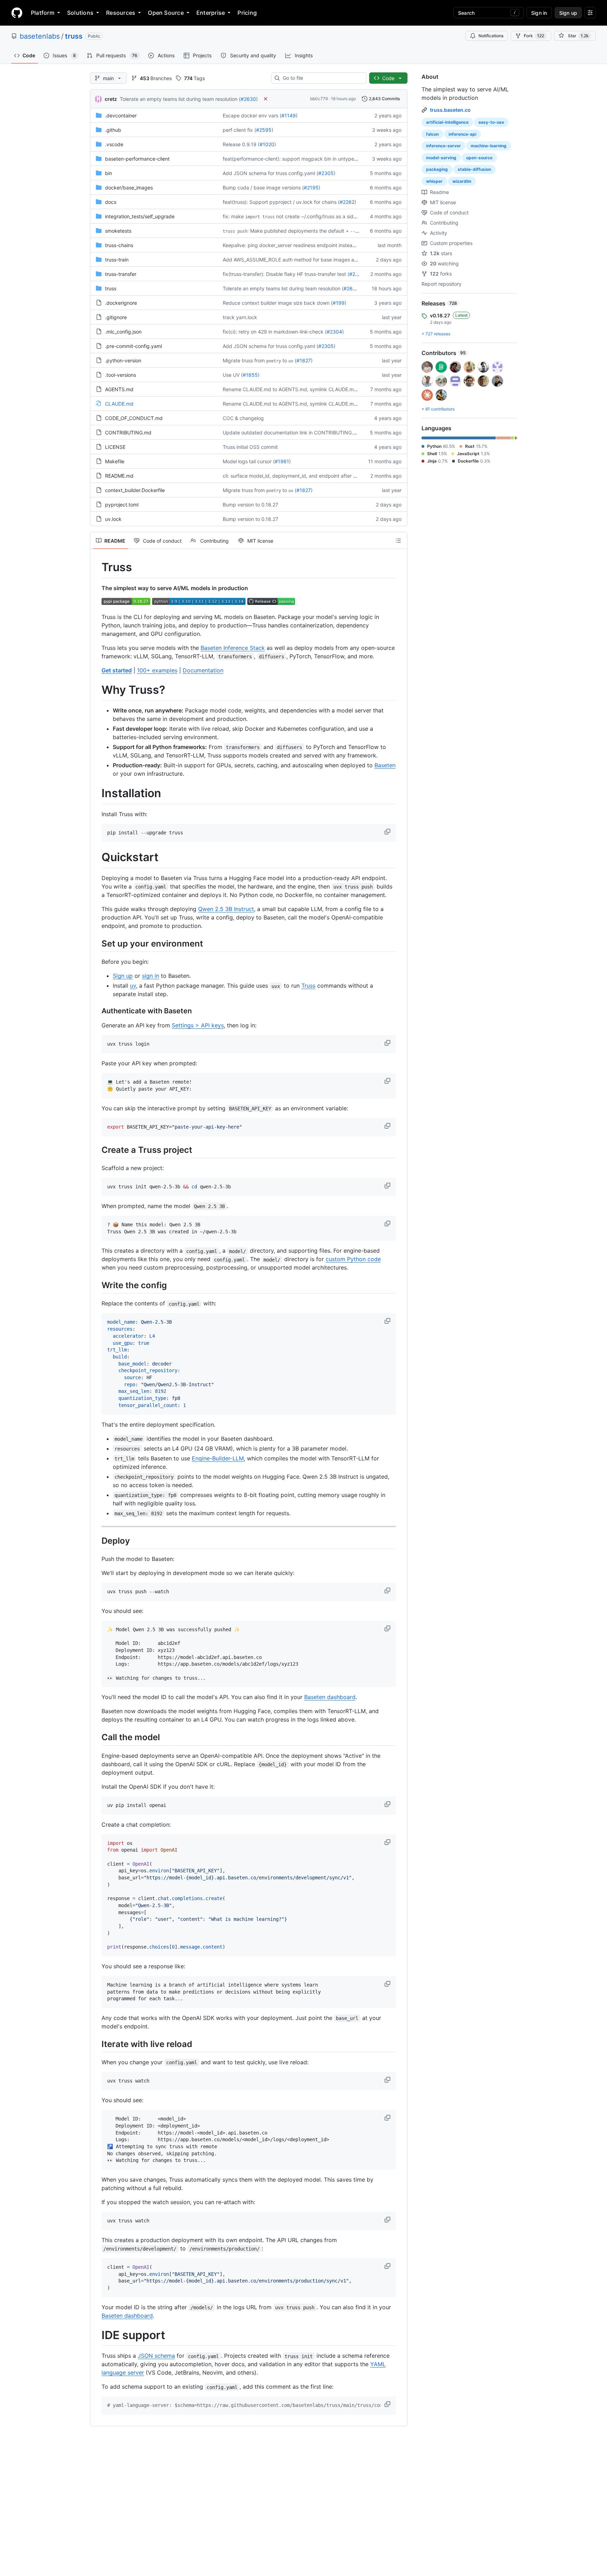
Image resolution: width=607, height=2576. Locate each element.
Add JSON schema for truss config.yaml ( (270, 173)
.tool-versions (120, 375)
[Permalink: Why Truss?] (97, 690)
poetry (274, 361)
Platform (43, 13)
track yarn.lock (240, 317)
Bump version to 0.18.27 (250, 505)
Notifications (491, 36)
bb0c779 (319, 99)
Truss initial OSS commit (250, 447)
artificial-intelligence (447, 122)
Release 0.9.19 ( (241, 144)
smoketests (118, 231)
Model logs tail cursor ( (249, 461)
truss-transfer (121, 274)
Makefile (115, 461)
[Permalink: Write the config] (97, 1285)
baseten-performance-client (137, 159)
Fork (534, 36)
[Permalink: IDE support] (97, 2335)
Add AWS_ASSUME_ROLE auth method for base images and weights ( (303, 260)
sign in (151, 976)
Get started (117, 670)
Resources (121, 13)
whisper (434, 181)
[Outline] (398, 541)
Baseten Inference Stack (233, 648)
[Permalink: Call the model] (97, 1737)
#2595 (264, 130)
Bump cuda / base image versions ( (263, 188)
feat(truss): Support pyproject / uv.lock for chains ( (281, 202)
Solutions (80, 13)
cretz (111, 99)
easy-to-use (491, 122)
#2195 (311, 188)
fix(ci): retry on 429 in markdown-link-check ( (275, 332)
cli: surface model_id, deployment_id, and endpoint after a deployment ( (305, 476)
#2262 (347, 202)
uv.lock (113, 519)
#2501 (357, 274)
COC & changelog (243, 418)
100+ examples (157, 670)
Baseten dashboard (330, 1697)
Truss (308, 986)
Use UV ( (233, 375)
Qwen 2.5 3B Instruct (226, 909)
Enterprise (211, 13)
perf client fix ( (239, 130)
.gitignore (116, 317)
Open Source (166, 13)
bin (109, 173)
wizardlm (462, 181)
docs (111, 202)
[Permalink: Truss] (97, 567)
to (285, 360)
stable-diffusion (474, 169)
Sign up (123, 976)
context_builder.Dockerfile (135, 490)
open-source (479, 158)
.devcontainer (121, 115)
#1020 (267, 144)
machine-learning (489, 146)
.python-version (123, 360)
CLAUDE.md (119, 404)
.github (113, 130)
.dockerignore (121, 303)
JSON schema (156, 2356)
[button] (388, 832)
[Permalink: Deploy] (97, 1541)
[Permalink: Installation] (97, 794)
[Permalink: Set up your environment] (97, 943)
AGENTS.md (119, 389)
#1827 (304, 360)
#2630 (248, 99)
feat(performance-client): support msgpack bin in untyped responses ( (304, 159)
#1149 (289, 115)
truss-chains (119, 245)
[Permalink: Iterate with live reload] (97, 2044)
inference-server (443, 146)
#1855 (250, 375)
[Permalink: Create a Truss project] (97, 1150)
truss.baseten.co (450, 110)
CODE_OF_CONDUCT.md (134, 418)
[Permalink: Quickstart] (97, 858)
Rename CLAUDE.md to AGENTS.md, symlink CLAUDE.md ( (291, 389)
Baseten (385, 765)
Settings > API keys (198, 1025)
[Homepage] (17, 13)
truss (74, 36)
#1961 (282, 461)
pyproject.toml (122, 505)
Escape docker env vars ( (252, 115)
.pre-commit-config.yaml (133, 346)
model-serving (441, 158)
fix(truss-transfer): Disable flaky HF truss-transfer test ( (286, 274)
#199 (339, 303)
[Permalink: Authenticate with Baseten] (97, 1011)
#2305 (326, 173)
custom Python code (353, 1259)
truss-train (117, 260)
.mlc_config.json (123, 332)
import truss (260, 217)
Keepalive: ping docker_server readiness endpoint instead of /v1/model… (306, 245)
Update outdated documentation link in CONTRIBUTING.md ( (293, 432)
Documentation (203, 670)
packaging (437, 169)
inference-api (462, 134)
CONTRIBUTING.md (128, 432)
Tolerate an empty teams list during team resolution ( (180, 99)
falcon (432, 134)
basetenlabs (40, 36)
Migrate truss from (244, 360)
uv (291, 361)
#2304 (334, 332)
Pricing (247, 13)
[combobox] (322, 78)
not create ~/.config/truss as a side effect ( (325, 216)
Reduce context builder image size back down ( (278, 303)
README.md (119, 476)
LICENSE (115, 447)
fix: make (233, 216)
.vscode (114, 144)
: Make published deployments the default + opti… (302, 231)
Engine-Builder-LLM (218, 1458)
